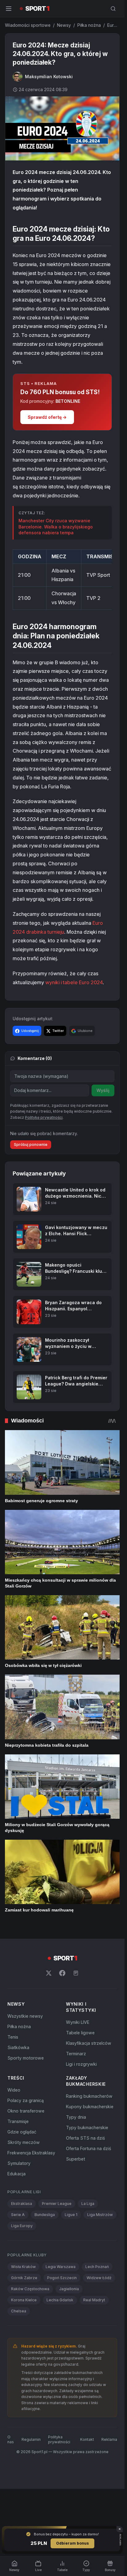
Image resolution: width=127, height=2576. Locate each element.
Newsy (64, 25)
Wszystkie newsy (25, 2016)
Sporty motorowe (26, 2058)
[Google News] (76, 1973)
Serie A (18, 2215)
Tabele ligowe (80, 2033)
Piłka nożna (89, 25)
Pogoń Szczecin (62, 2278)
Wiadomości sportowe (28, 25)
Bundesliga (45, 2215)
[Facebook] (62, 1973)
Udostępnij (30, 1031)
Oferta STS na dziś (85, 2138)
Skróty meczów (24, 2142)
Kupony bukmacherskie (90, 2107)
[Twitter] (49, 1973)
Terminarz (76, 2054)
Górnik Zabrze (24, 2278)
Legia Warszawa (61, 2267)
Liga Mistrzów (100, 2215)
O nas (11, 2439)
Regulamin (31, 2439)
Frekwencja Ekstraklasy (31, 2153)
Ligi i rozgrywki (81, 2064)
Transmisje (18, 2121)
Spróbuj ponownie (31, 1144)
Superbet (76, 2159)
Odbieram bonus (72, 2543)
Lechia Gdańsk (60, 2300)
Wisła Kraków (23, 2267)
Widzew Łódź (99, 2278)
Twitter (58, 1031)
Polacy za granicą (26, 2100)
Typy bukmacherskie (87, 2127)
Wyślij (103, 1090)
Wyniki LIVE (78, 2022)
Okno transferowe (26, 2111)
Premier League (57, 2204)
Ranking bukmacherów (89, 2096)
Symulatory (19, 2163)
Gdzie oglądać (22, 2132)
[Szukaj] (113, 9)
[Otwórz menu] (9, 9)
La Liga (88, 2204)
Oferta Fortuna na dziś (88, 2148)
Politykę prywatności (44, 1117)
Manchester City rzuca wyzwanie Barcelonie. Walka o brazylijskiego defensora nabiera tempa (56, 527)
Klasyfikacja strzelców (89, 2043)
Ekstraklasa (22, 2204)
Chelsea (19, 2311)
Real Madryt (94, 2300)
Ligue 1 (71, 2215)
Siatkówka (18, 2047)
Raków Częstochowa (30, 2289)
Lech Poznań (97, 2267)
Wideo (14, 2090)
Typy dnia (76, 2117)
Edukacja (16, 2174)
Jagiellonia (69, 2289)
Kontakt (87, 2439)
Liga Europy (22, 2226)
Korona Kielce (24, 2300)
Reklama (109, 2439)
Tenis (13, 2037)
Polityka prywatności (59, 2439)
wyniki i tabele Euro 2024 (74, 982)
